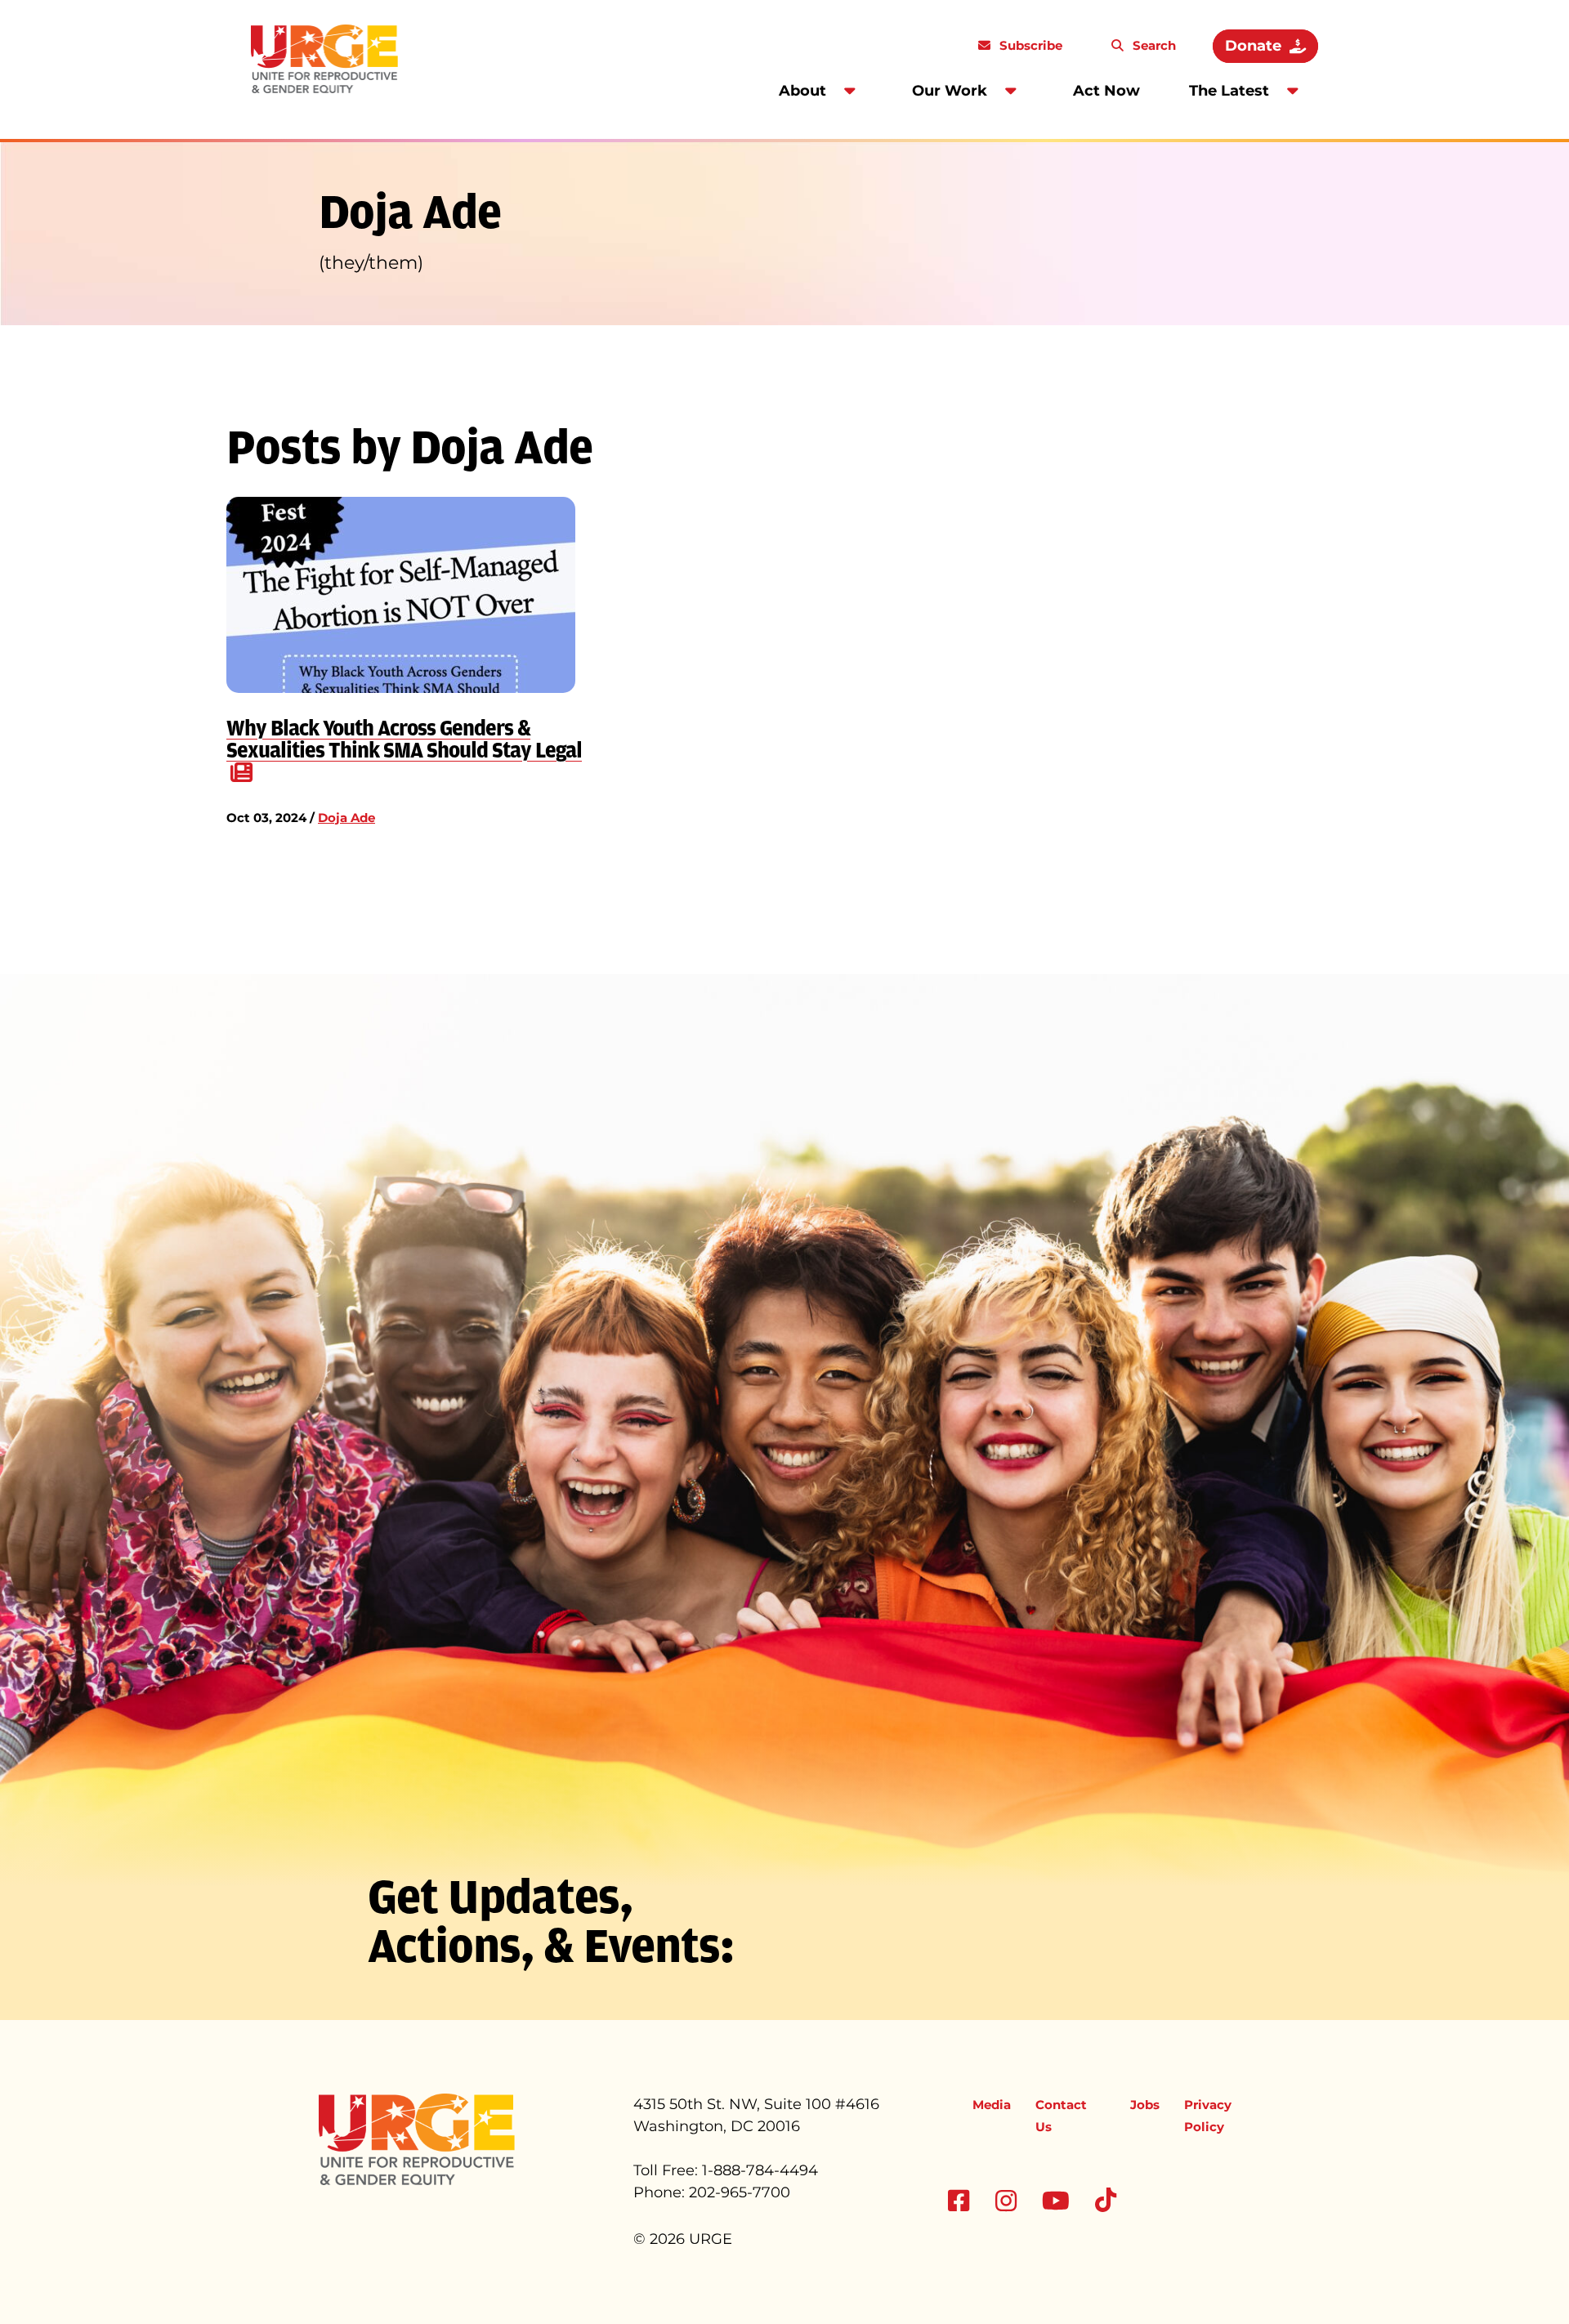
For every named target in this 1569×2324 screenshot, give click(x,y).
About (802, 91)
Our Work (950, 91)
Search (1153, 45)
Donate (1253, 46)
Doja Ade (346, 818)
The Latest (1229, 91)
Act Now (1106, 91)
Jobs (1145, 2105)
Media (992, 2105)
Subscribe (1029, 45)
